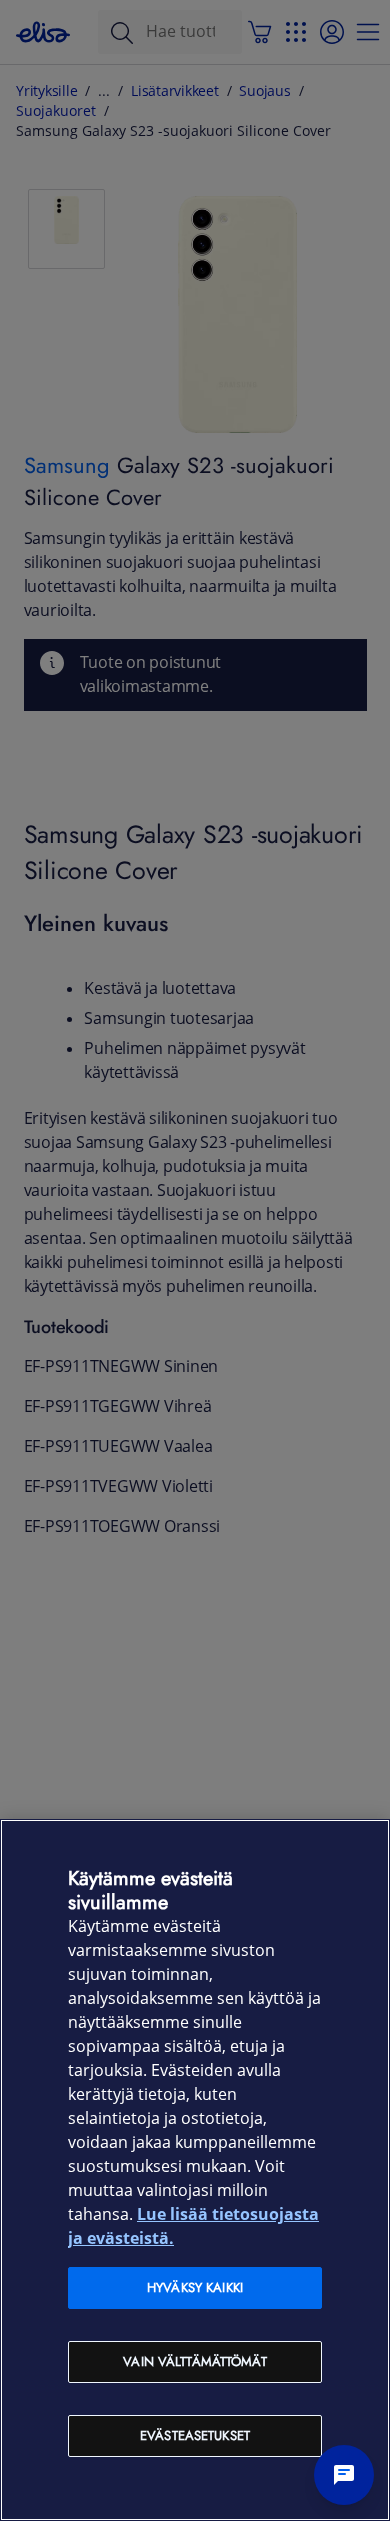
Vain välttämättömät (194, 2361)
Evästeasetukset (195, 2435)
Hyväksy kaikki (195, 2287)
